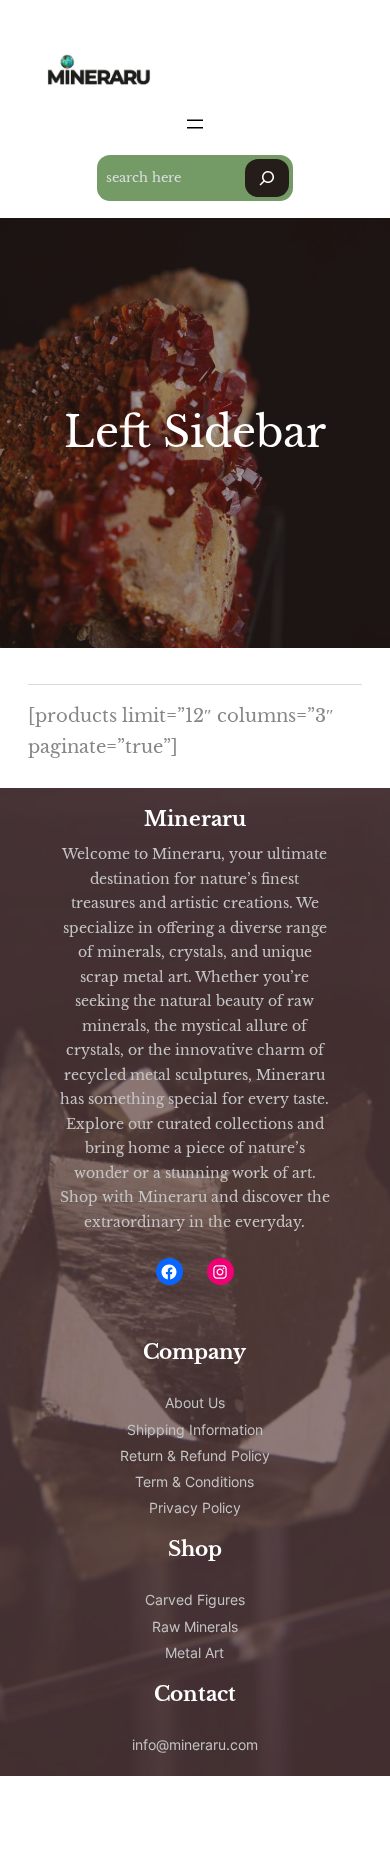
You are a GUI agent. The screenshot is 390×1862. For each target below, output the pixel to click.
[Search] (267, 178)
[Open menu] (195, 124)
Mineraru (195, 819)
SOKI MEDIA (119, 1828)
